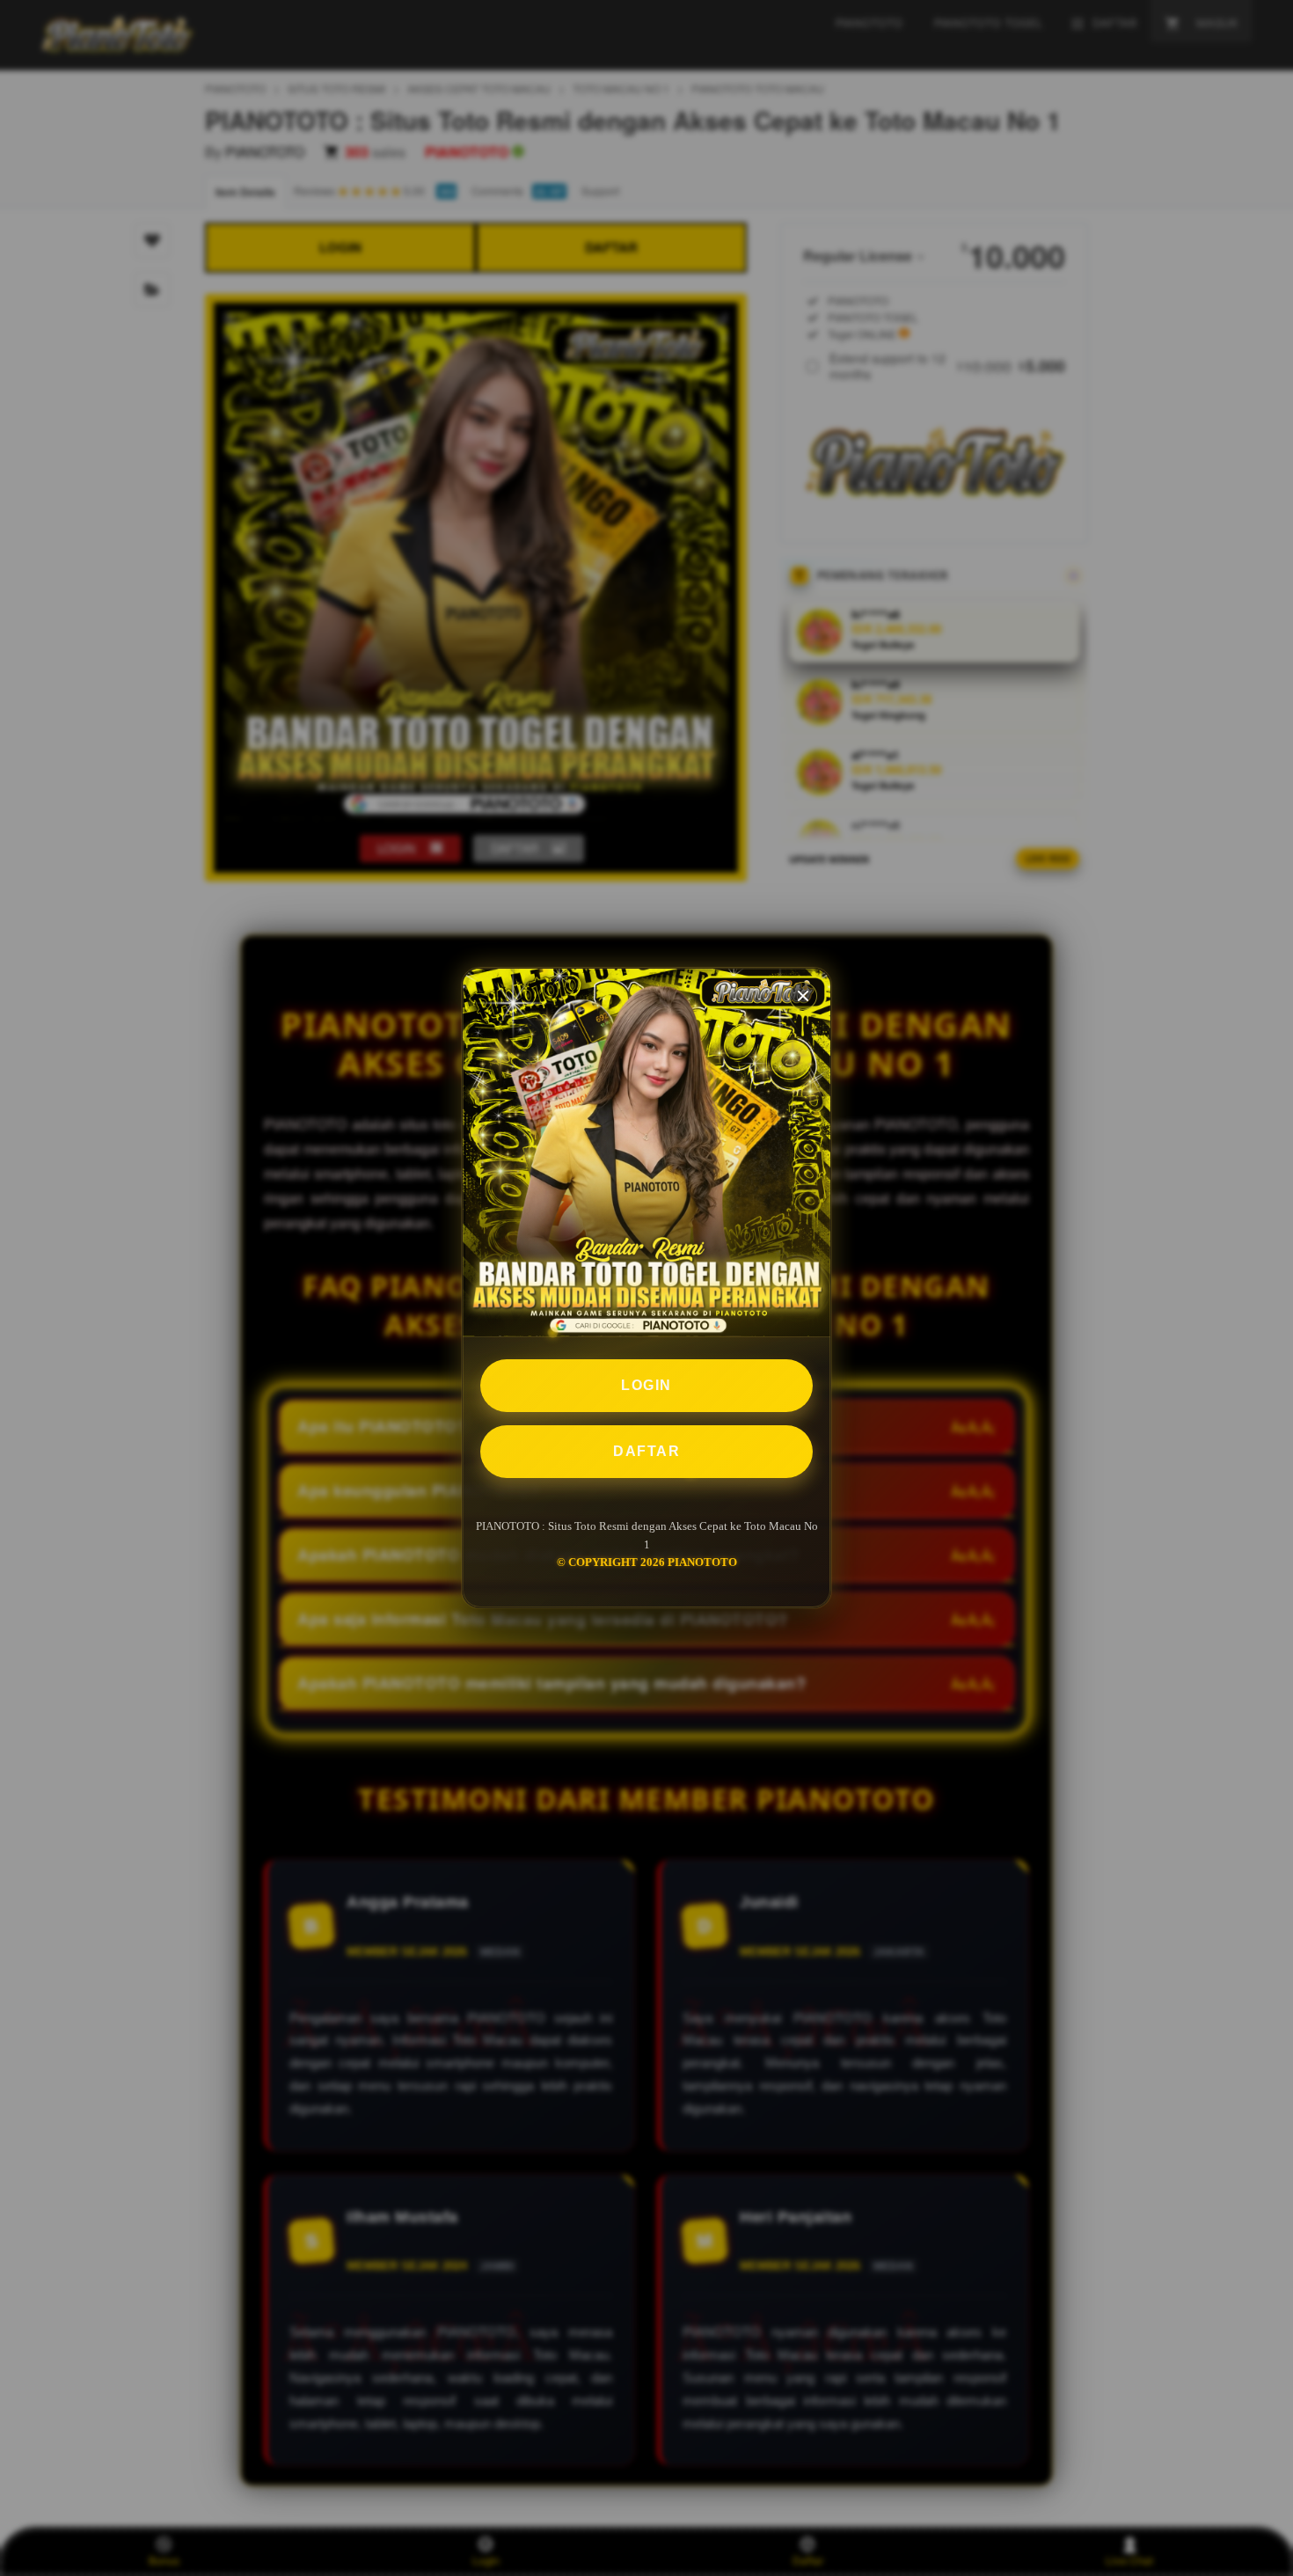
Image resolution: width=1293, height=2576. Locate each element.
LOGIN (646, 1385)
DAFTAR (646, 1451)
